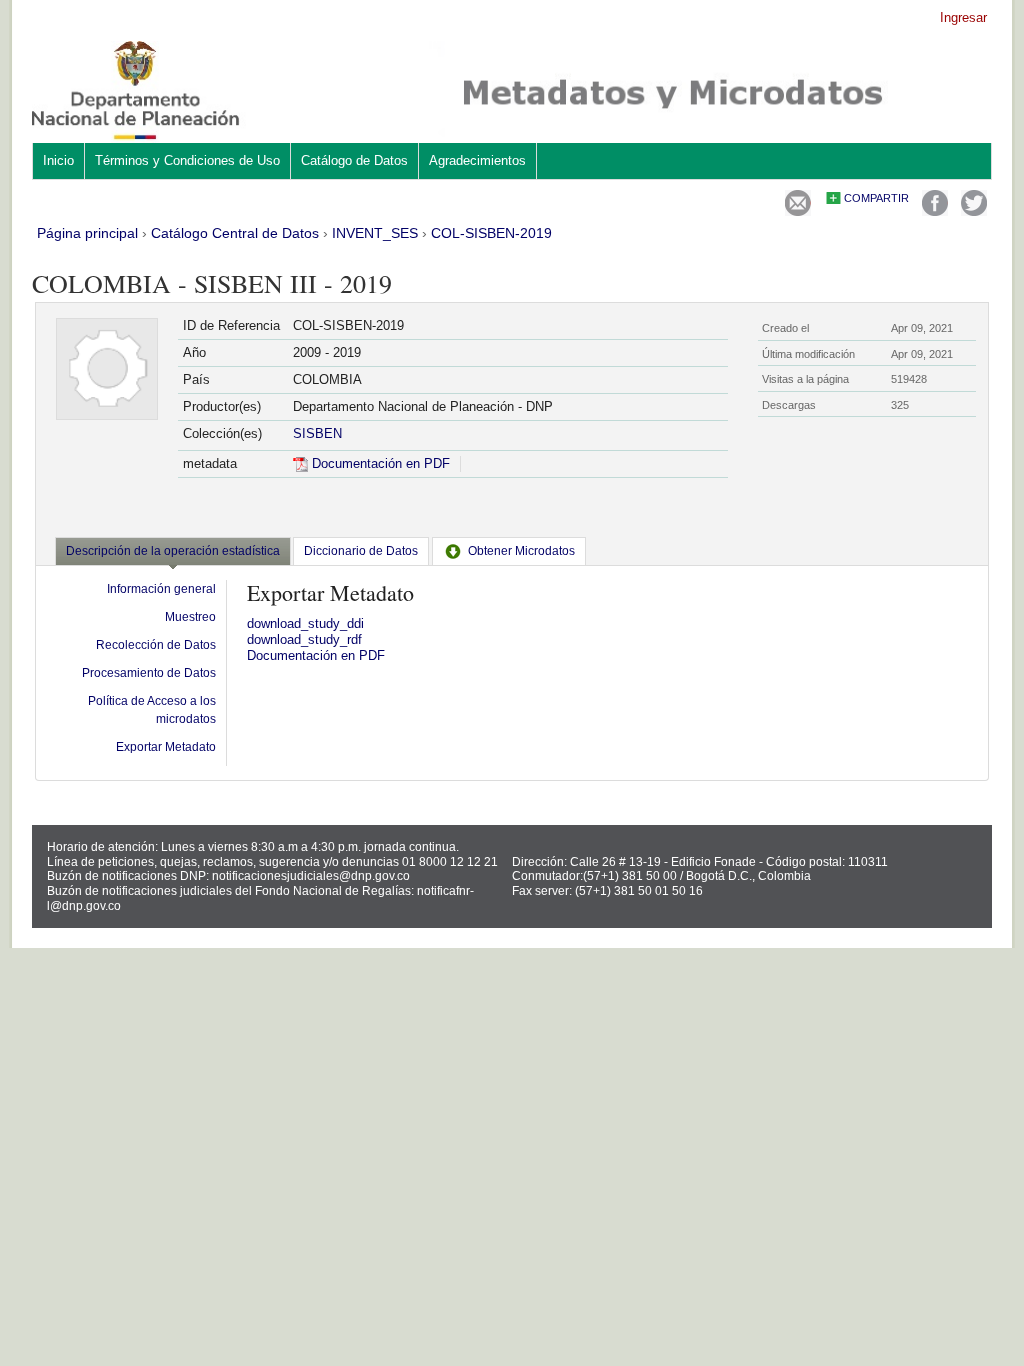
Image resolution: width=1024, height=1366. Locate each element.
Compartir (876, 198)
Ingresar (963, 17)
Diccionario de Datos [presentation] (361, 551)
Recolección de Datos (156, 645)
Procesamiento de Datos (149, 673)
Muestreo (190, 617)
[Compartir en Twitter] (974, 211)
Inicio (58, 160)
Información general (161, 589)
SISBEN (317, 433)
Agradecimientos (477, 160)
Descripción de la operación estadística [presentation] (173, 551)
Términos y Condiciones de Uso (187, 160)
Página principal (87, 233)
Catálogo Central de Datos (235, 233)
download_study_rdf (304, 639)
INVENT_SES (375, 233)
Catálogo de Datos (354, 160)
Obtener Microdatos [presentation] (521, 551)
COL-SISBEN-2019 (491, 233)
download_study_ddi (305, 623)
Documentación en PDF (379, 463)
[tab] (173, 553)
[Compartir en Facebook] (935, 211)
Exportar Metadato (166, 747)
